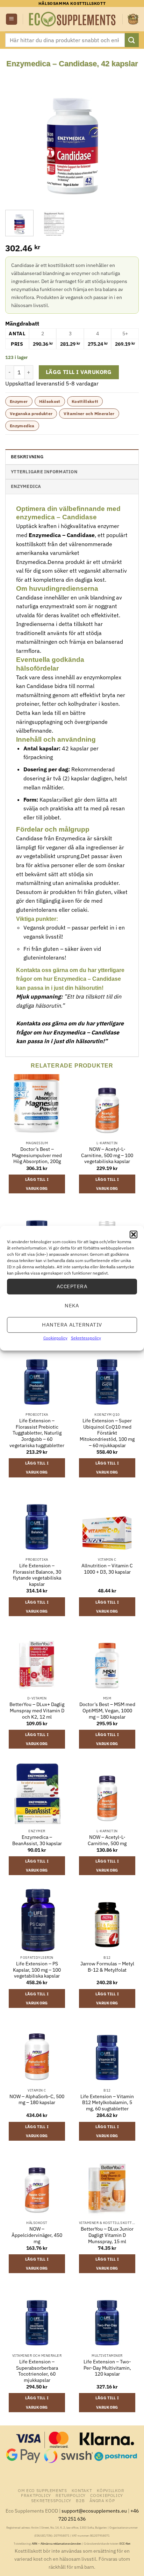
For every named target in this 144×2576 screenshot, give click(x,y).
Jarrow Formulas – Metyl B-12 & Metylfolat (107, 1967)
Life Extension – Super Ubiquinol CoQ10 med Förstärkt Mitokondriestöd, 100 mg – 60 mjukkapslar (107, 1433)
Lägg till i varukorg (79, 372)
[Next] (127, 136)
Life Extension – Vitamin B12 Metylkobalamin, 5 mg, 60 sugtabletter (107, 2103)
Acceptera (72, 1286)
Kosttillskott (85, 401)
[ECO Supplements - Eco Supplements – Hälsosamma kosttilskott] (73, 19)
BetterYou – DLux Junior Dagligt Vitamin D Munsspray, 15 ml (107, 2235)
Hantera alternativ (72, 1325)
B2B (80, 2500)
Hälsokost (50, 401)
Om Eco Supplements (42, 2490)
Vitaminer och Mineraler (89, 414)
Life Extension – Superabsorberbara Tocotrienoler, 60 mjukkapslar (37, 2371)
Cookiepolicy (55, 1337)
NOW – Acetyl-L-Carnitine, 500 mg (107, 1840)
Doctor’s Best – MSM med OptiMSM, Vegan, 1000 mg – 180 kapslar (107, 1711)
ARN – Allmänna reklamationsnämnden (57, 2544)
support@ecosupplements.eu (94, 2511)
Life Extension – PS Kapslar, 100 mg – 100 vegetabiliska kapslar (37, 1970)
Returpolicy (71, 2495)
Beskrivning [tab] (27, 457)
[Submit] (132, 40)
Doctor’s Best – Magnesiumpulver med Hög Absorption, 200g (37, 1155)
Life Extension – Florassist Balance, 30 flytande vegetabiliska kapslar (37, 1575)
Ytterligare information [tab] (44, 472)
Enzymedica (22, 426)
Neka (72, 1305)
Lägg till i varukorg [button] (37, 1184)
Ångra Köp (102, 2500)
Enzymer (19, 401)
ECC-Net (125, 2544)
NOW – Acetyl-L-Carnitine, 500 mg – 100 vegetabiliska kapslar (107, 1155)
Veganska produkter (31, 414)
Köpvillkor (111, 2490)
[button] (134, 1234)
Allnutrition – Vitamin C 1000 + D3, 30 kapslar (107, 1569)
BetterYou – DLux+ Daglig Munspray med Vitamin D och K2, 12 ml (37, 1711)
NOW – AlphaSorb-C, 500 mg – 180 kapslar (37, 2100)
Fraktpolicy (36, 2495)
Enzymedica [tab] (26, 486)
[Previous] (17, 136)
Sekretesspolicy (86, 1337)
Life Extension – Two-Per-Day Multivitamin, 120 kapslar (107, 2368)
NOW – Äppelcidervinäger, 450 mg (37, 2235)
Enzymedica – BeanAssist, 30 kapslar (37, 1840)
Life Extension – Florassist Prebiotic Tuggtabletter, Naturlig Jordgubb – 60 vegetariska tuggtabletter (37, 1433)
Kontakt (82, 2490)
